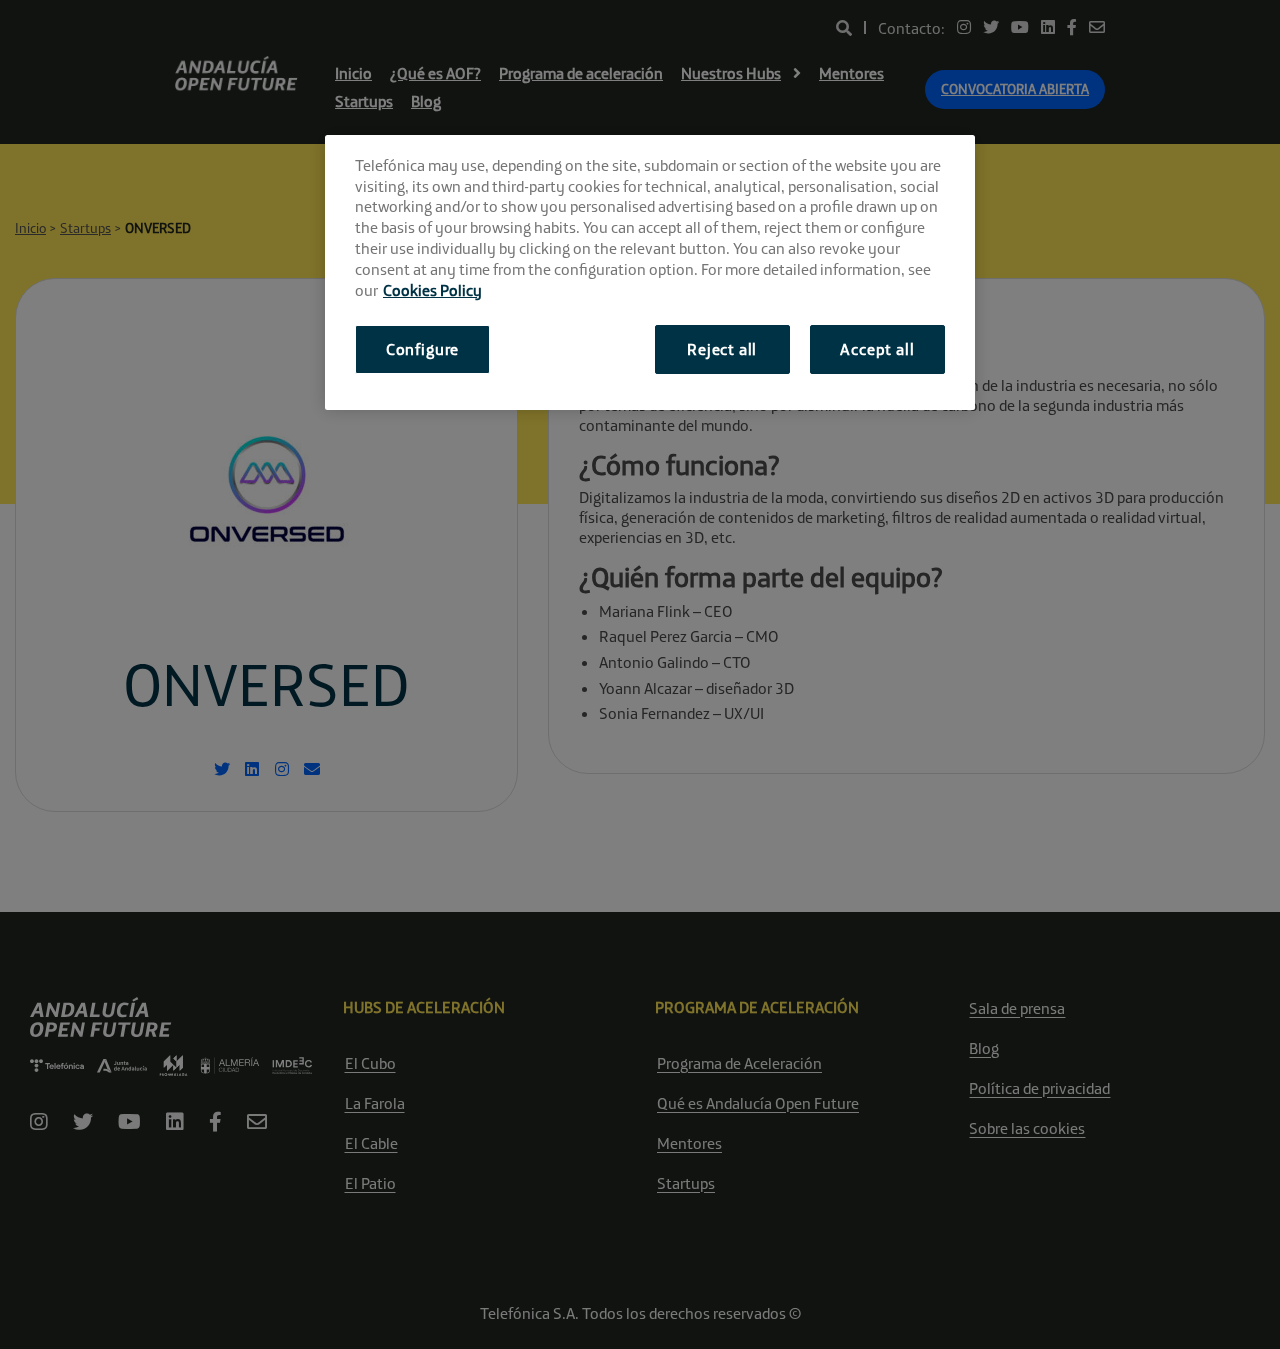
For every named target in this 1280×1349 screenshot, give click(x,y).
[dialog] (650, 272)
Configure (422, 349)
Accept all (877, 349)
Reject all (722, 349)
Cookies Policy (432, 290)
